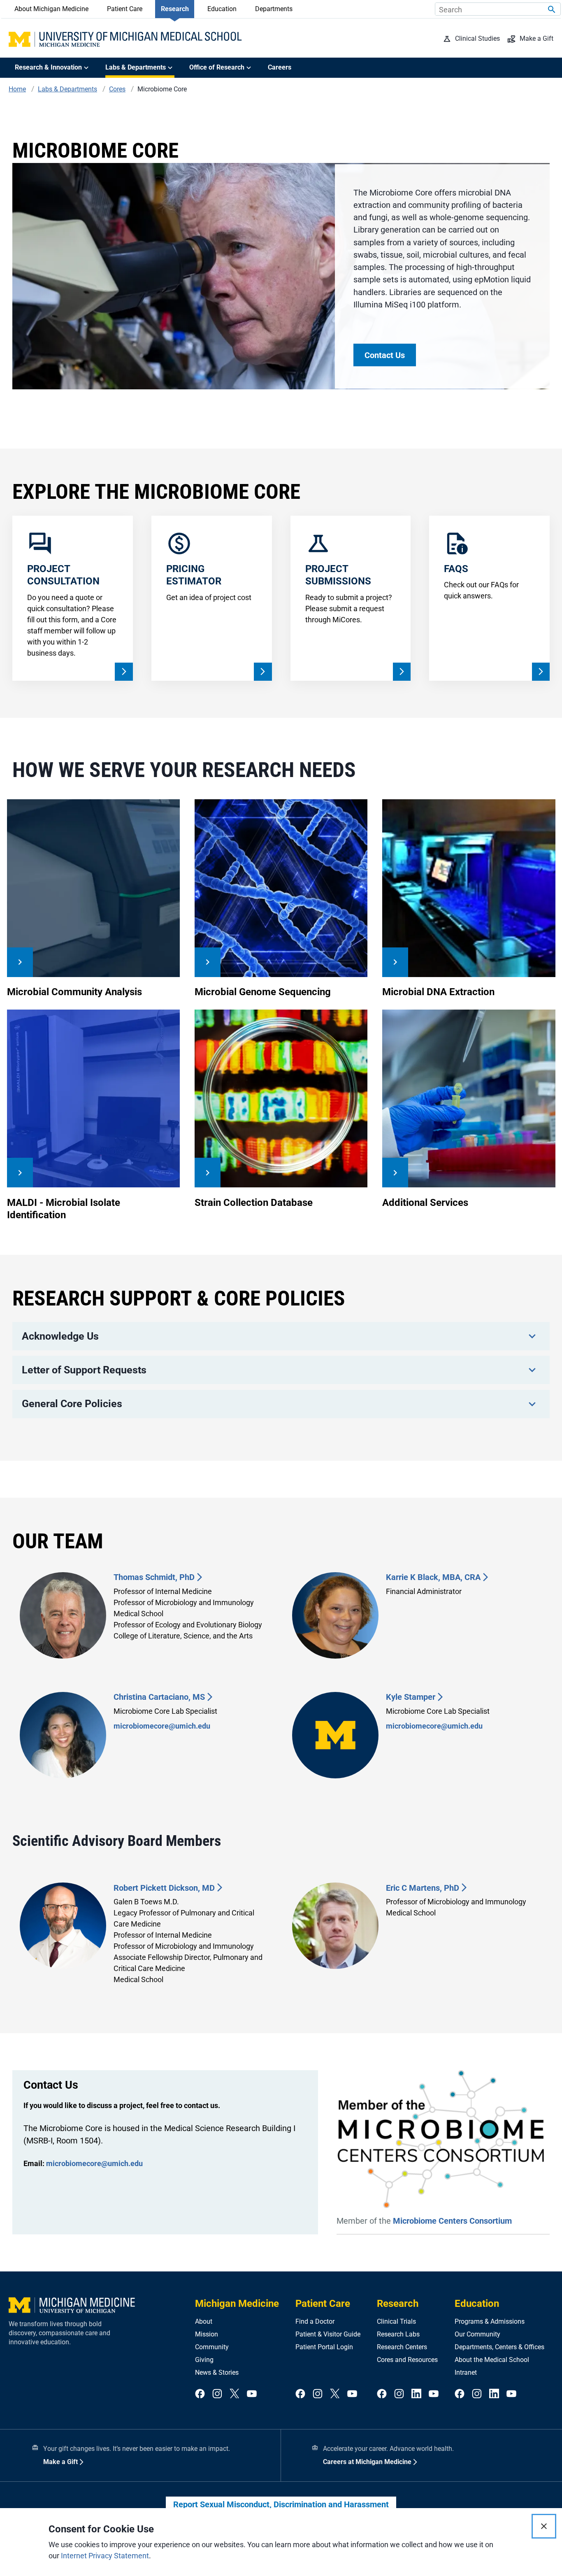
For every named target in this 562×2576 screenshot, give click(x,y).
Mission (207, 2334)
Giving (204, 2360)
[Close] (544, 2526)
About (204, 2321)
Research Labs (398, 2334)
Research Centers (402, 2347)
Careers (280, 67)
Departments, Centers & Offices (499, 2347)
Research (175, 9)
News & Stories (217, 2372)
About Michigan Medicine (51, 9)
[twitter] (235, 2394)
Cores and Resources (407, 2360)
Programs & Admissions (490, 2321)
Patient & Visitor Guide (328, 2334)
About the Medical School (492, 2360)
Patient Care (125, 9)
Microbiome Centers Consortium (452, 2221)
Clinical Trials (396, 2321)
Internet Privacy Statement (105, 2556)
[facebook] (200, 2394)
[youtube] (252, 2394)
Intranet (466, 2372)
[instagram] (217, 2394)
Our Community (477, 2334)
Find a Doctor (315, 2321)
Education (222, 9)
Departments (274, 9)
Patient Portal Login (324, 2347)
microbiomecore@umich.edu (162, 1726)
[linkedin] (416, 2394)
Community (212, 2347)
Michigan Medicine (237, 2304)
